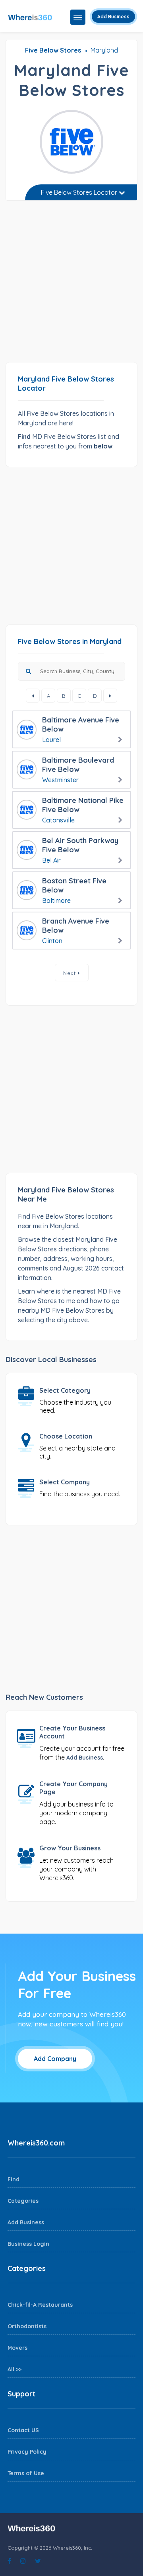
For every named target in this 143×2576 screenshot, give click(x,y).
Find (14, 2179)
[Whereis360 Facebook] (9, 2561)
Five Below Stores (53, 50)
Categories (23, 2201)
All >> (14, 2369)
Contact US (23, 2430)
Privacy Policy (27, 2452)
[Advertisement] (71, 284)
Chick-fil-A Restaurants (40, 2305)
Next (71, 973)
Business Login (28, 2244)
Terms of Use (26, 2473)
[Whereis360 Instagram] (23, 2561)
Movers (17, 2348)
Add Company (55, 2059)
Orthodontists (27, 2326)
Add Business (113, 17)
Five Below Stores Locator (80, 192)
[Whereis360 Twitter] (38, 2561)
